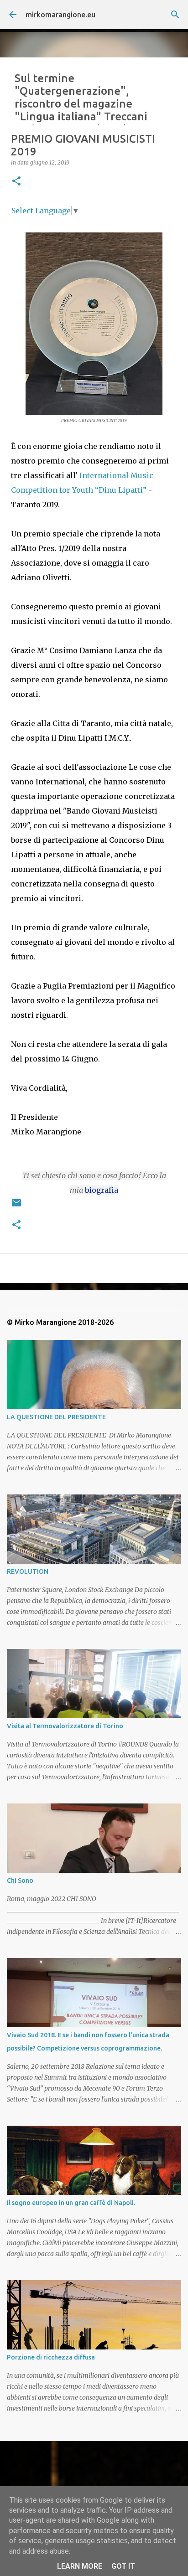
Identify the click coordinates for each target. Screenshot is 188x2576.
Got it (123, 2566)
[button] (16, 182)
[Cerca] (175, 15)
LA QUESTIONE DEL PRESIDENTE (56, 1417)
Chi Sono (20, 1880)
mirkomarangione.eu (60, 15)
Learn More (80, 2566)
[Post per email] (16, 1206)
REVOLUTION (28, 1571)
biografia (102, 1190)
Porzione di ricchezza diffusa (51, 2357)
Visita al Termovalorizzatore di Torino (65, 1726)
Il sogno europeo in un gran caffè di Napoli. (71, 2203)
